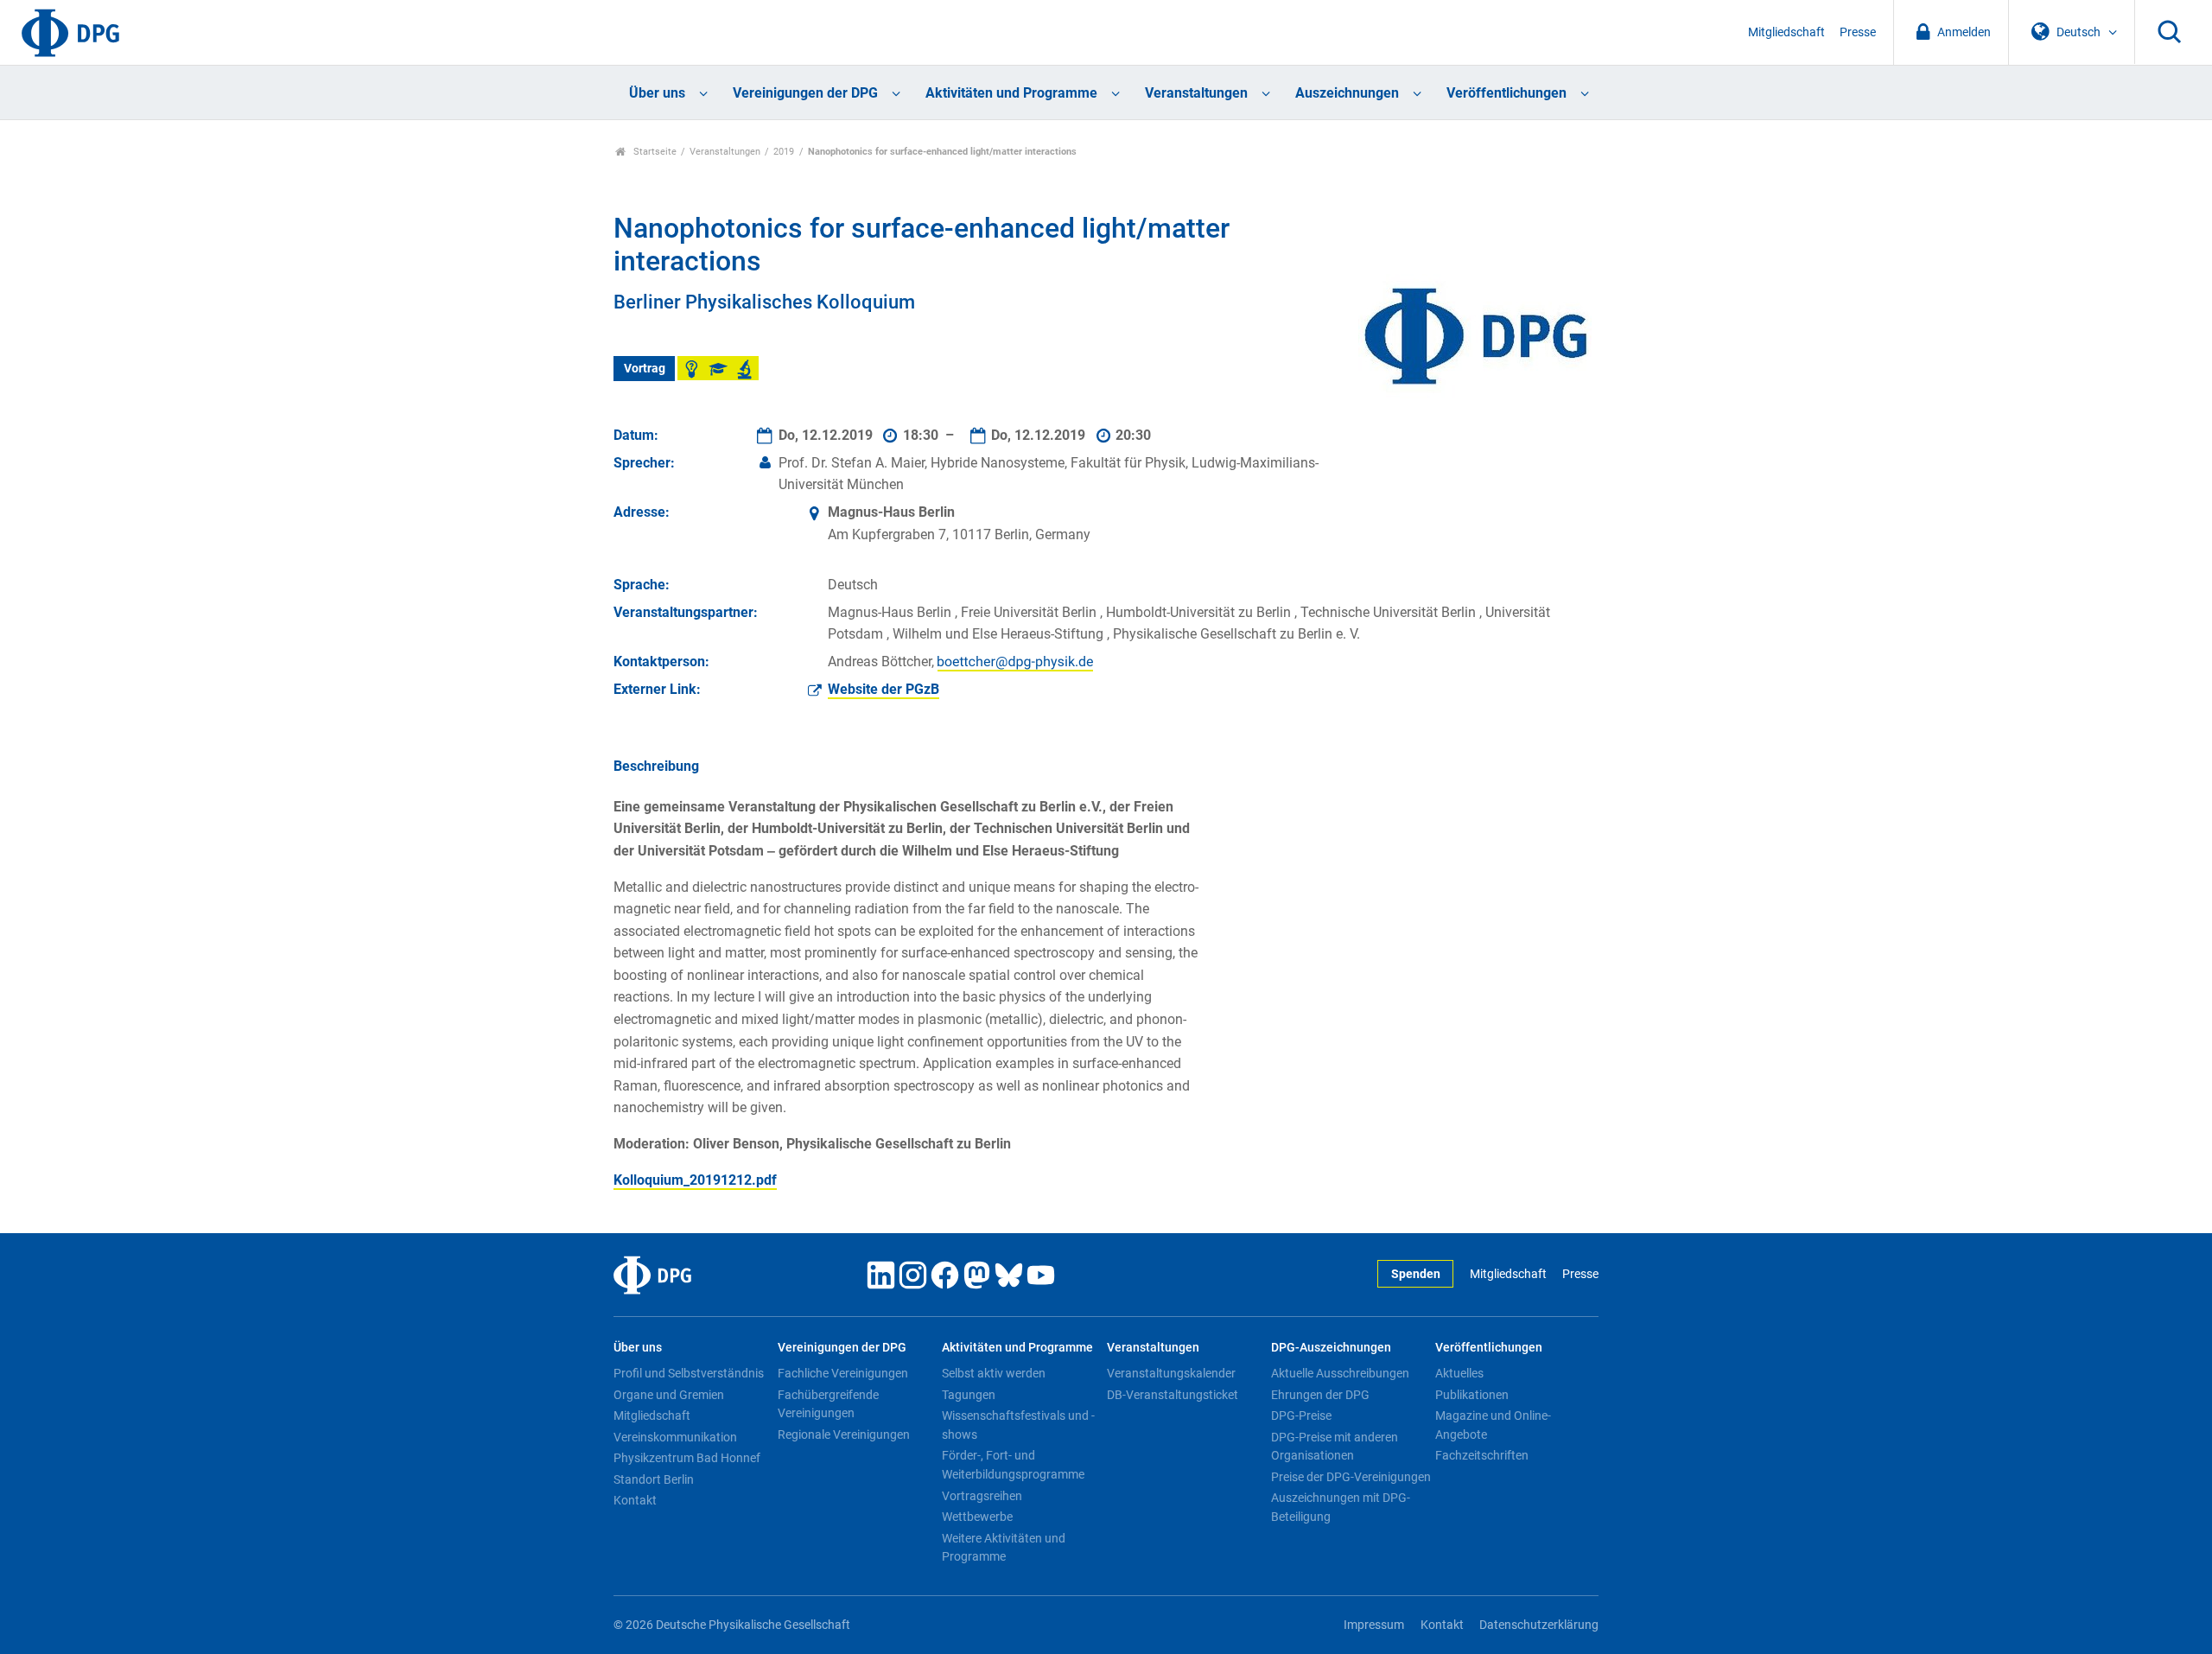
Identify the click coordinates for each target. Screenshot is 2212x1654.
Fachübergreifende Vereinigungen (828, 1404)
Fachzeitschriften (1482, 1455)
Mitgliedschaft (1786, 32)
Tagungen (969, 1395)
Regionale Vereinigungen (844, 1435)
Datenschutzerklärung (1539, 1625)
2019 (784, 152)
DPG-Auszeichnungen (1331, 1348)
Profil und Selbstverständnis (689, 1373)
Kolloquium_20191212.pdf (695, 1180)
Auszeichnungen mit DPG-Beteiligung (1341, 1507)
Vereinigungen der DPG (805, 93)
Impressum (1374, 1625)
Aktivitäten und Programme (1011, 93)
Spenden (1416, 1274)
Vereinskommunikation (675, 1437)
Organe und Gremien (669, 1395)
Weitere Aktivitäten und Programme (1004, 1548)
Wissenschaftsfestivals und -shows (1018, 1425)
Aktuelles (1459, 1373)
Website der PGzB (884, 689)
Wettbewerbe (977, 1517)
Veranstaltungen (1196, 93)
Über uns (657, 93)
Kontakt (635, 1500)
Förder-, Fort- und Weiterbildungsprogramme (1013, 1465)
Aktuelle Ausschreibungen (1340, 1373)
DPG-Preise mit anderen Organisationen (1335, 1447)
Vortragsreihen (982, 1496)
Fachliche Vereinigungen (843, 1373)
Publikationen (1472, 1395)
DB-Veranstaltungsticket (1173, 1395)
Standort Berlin (654, 1479)
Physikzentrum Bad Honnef (687, 1458)
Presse (1858, 32)
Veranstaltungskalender (1171, 1373)
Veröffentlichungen (1506, 93)
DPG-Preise (1301, 1415)
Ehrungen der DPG (1320, 1395)
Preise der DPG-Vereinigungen (1351, 1477)
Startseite (654, 152)
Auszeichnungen (1347, 93)
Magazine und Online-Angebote (1493, 1425)
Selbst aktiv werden (994, 1373)
